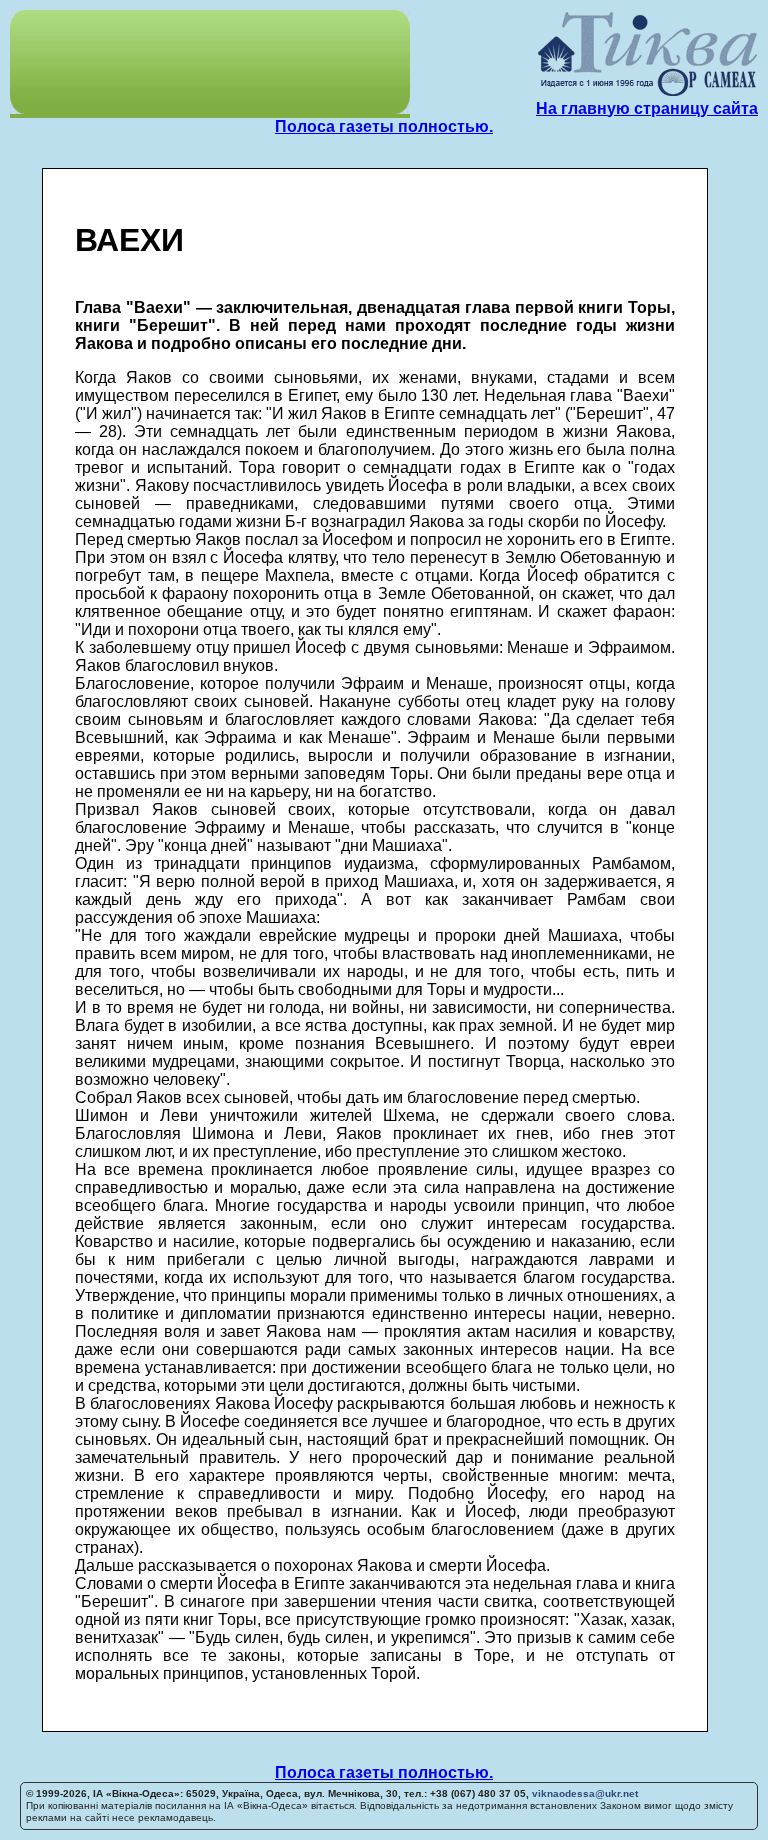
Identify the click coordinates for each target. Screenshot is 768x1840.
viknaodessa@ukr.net (585, 1793)
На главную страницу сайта (647, 108)
